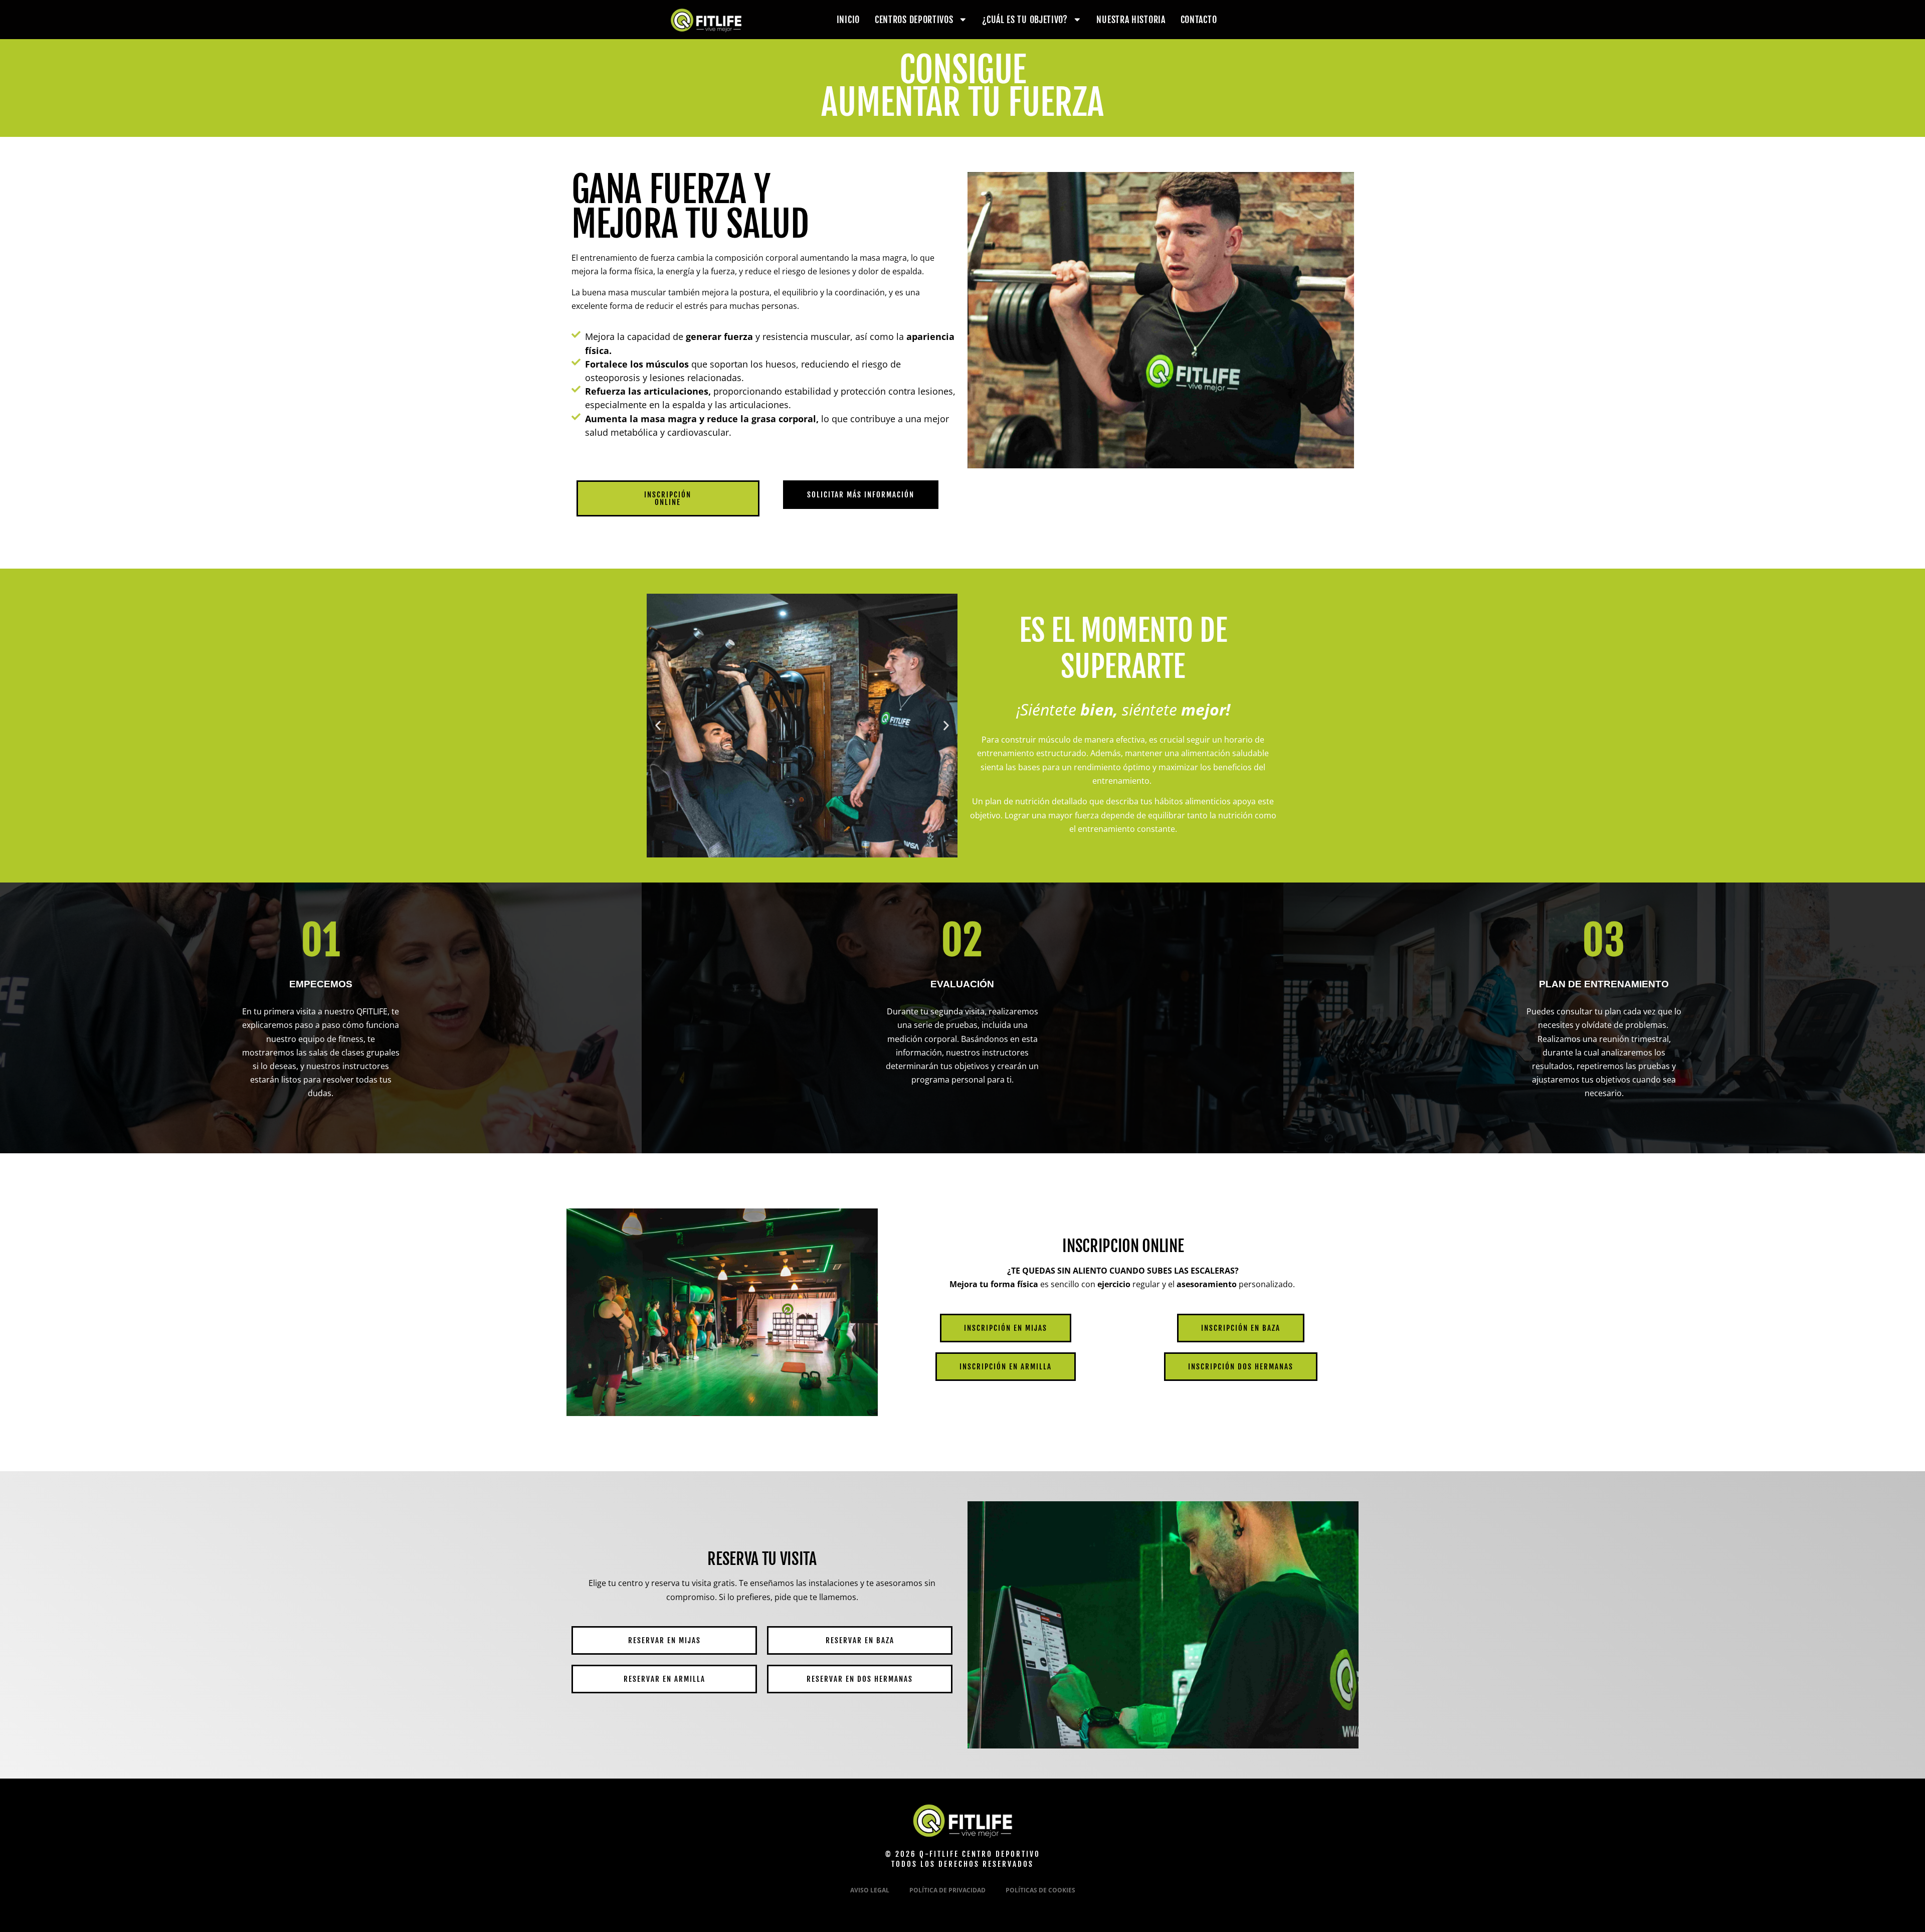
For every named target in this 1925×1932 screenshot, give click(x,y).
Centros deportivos (914, 20)
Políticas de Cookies (1040, 1890)
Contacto (1199, 20)
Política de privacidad (947, 1890)
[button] (658, 726)
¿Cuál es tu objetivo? (1025, 20)
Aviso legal (870, 1890)
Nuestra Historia (1131, 20)
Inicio (848, 20)
